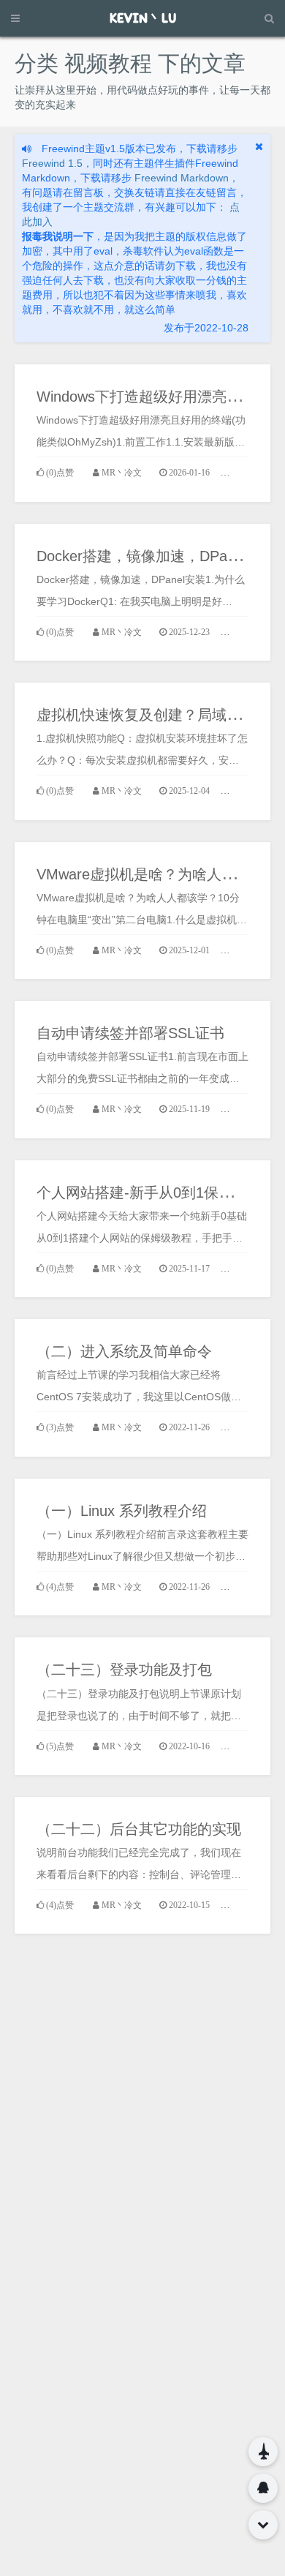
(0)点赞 (60, 473)
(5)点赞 (60, 1746)
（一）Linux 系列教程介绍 (122, 1511)
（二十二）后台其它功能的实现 (139, 1829)
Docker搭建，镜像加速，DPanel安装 (156, 556)
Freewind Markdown (182, 178)
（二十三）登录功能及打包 (124, 1670)
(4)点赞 (60, 1587)
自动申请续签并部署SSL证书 (130, 1033)
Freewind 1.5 (52, 163)
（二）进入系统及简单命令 (124, 1351)
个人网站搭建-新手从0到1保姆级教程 (157, 1193)
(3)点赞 (60, 1427)
